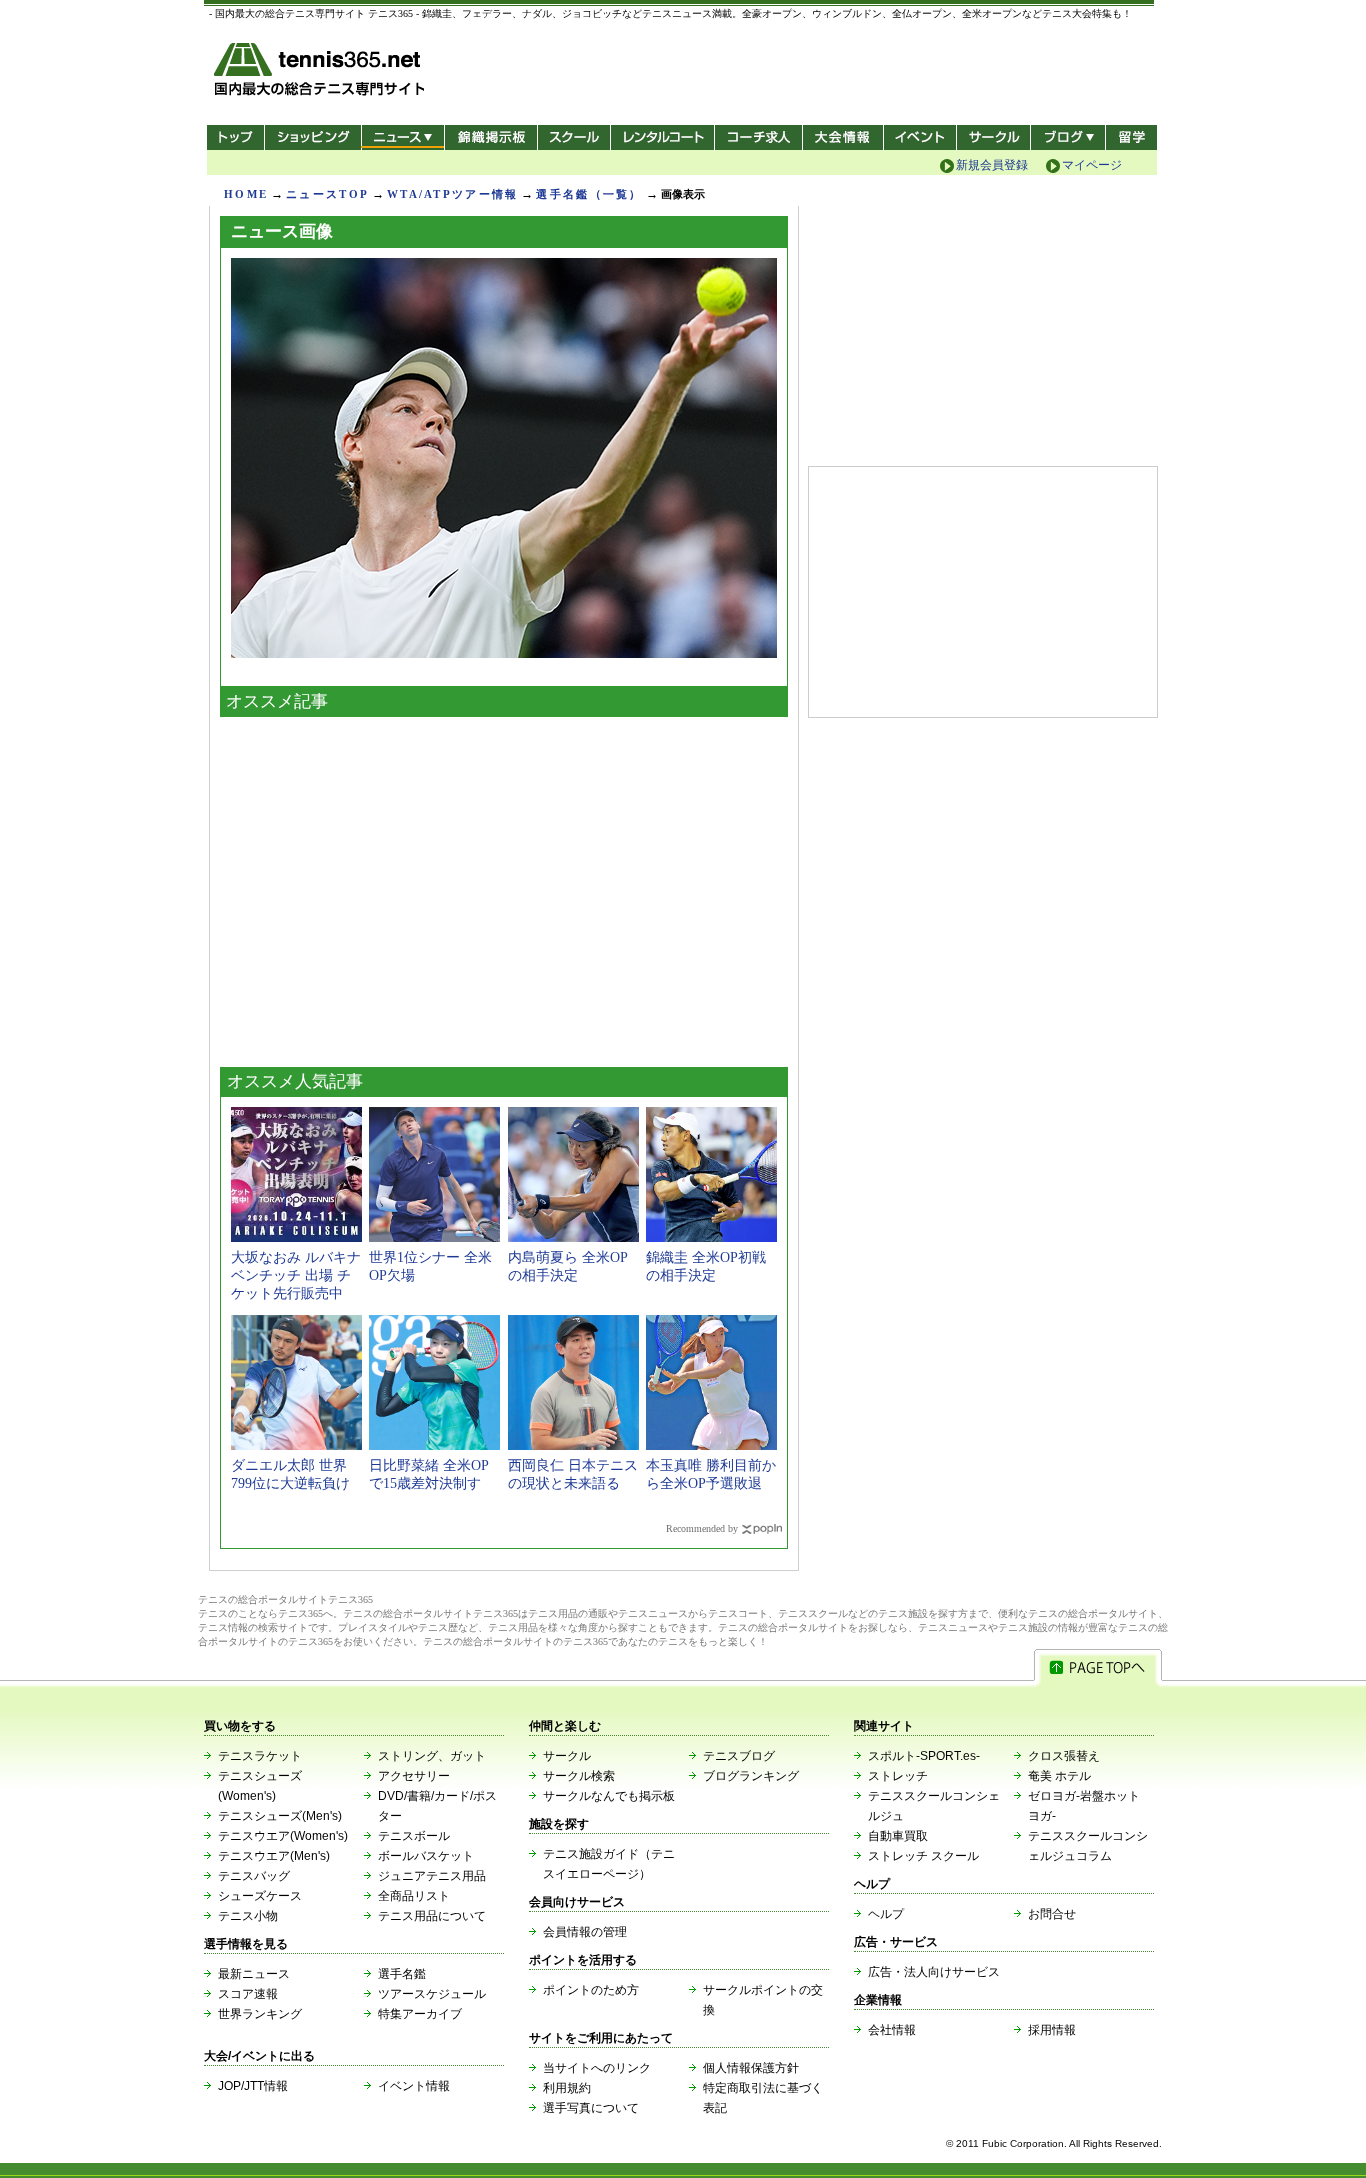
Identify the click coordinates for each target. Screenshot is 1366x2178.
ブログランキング (751, 1776)
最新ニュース (254, 1974)
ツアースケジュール (432, 1994)
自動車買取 (898, 1836)
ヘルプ (886, 1914)
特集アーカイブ (420, 2014)
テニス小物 (248, 1916)
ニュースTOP (327, 194)
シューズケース (260, 1896)
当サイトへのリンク (597, 2068)
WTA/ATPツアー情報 (452, 194)
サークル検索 (579, 1776)
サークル (993, 137)
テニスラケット (260, 1756)
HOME (246, 194)
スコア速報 (248, 1994)
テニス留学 (1131, 137)
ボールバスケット (426, 1856)
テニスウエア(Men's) (274, 1856)
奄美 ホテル (1059, 1776)
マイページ (1092, 165)
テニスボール (414, 1836)
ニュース (402, 137)
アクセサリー (414, 1776)
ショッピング (312, 137)
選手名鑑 (402, 1974)
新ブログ (1068, 137)
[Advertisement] (504, 887)
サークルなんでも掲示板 (609, 1796)
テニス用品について (432, 1916)
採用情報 (1052, 2030)
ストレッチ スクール (923, 1856)
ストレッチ (898, 1776)
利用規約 (567, 2088)
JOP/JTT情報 (253, 2086)
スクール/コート (573, 137)
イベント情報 (414, 2086)
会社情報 (892, 2030)
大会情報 (843, 137)
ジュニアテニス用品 (432, 1876)
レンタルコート (664, 137)
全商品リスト (414, 1896)
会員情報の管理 (585, 1932)
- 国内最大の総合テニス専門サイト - (321, 72)
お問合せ (1052, 1914)
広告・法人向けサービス (934, 1972)
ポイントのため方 (591, 1990)
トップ (235, 137)
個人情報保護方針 (751, 2068)
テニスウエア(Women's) (283, 1836)
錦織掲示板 (490, 137)
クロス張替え (1064, 1756)
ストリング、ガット (432, 1756)
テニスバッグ (254, 1876)
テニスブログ (739, 1756)
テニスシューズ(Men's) (280, 1816)
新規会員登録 (992, 165)
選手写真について (591, 2108)
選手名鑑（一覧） (589, 194)
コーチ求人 (760, 137)
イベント (920, 137)
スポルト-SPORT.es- (924, 1756)
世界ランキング (260, 2014)
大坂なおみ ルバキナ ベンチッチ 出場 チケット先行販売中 (296, 1275)
